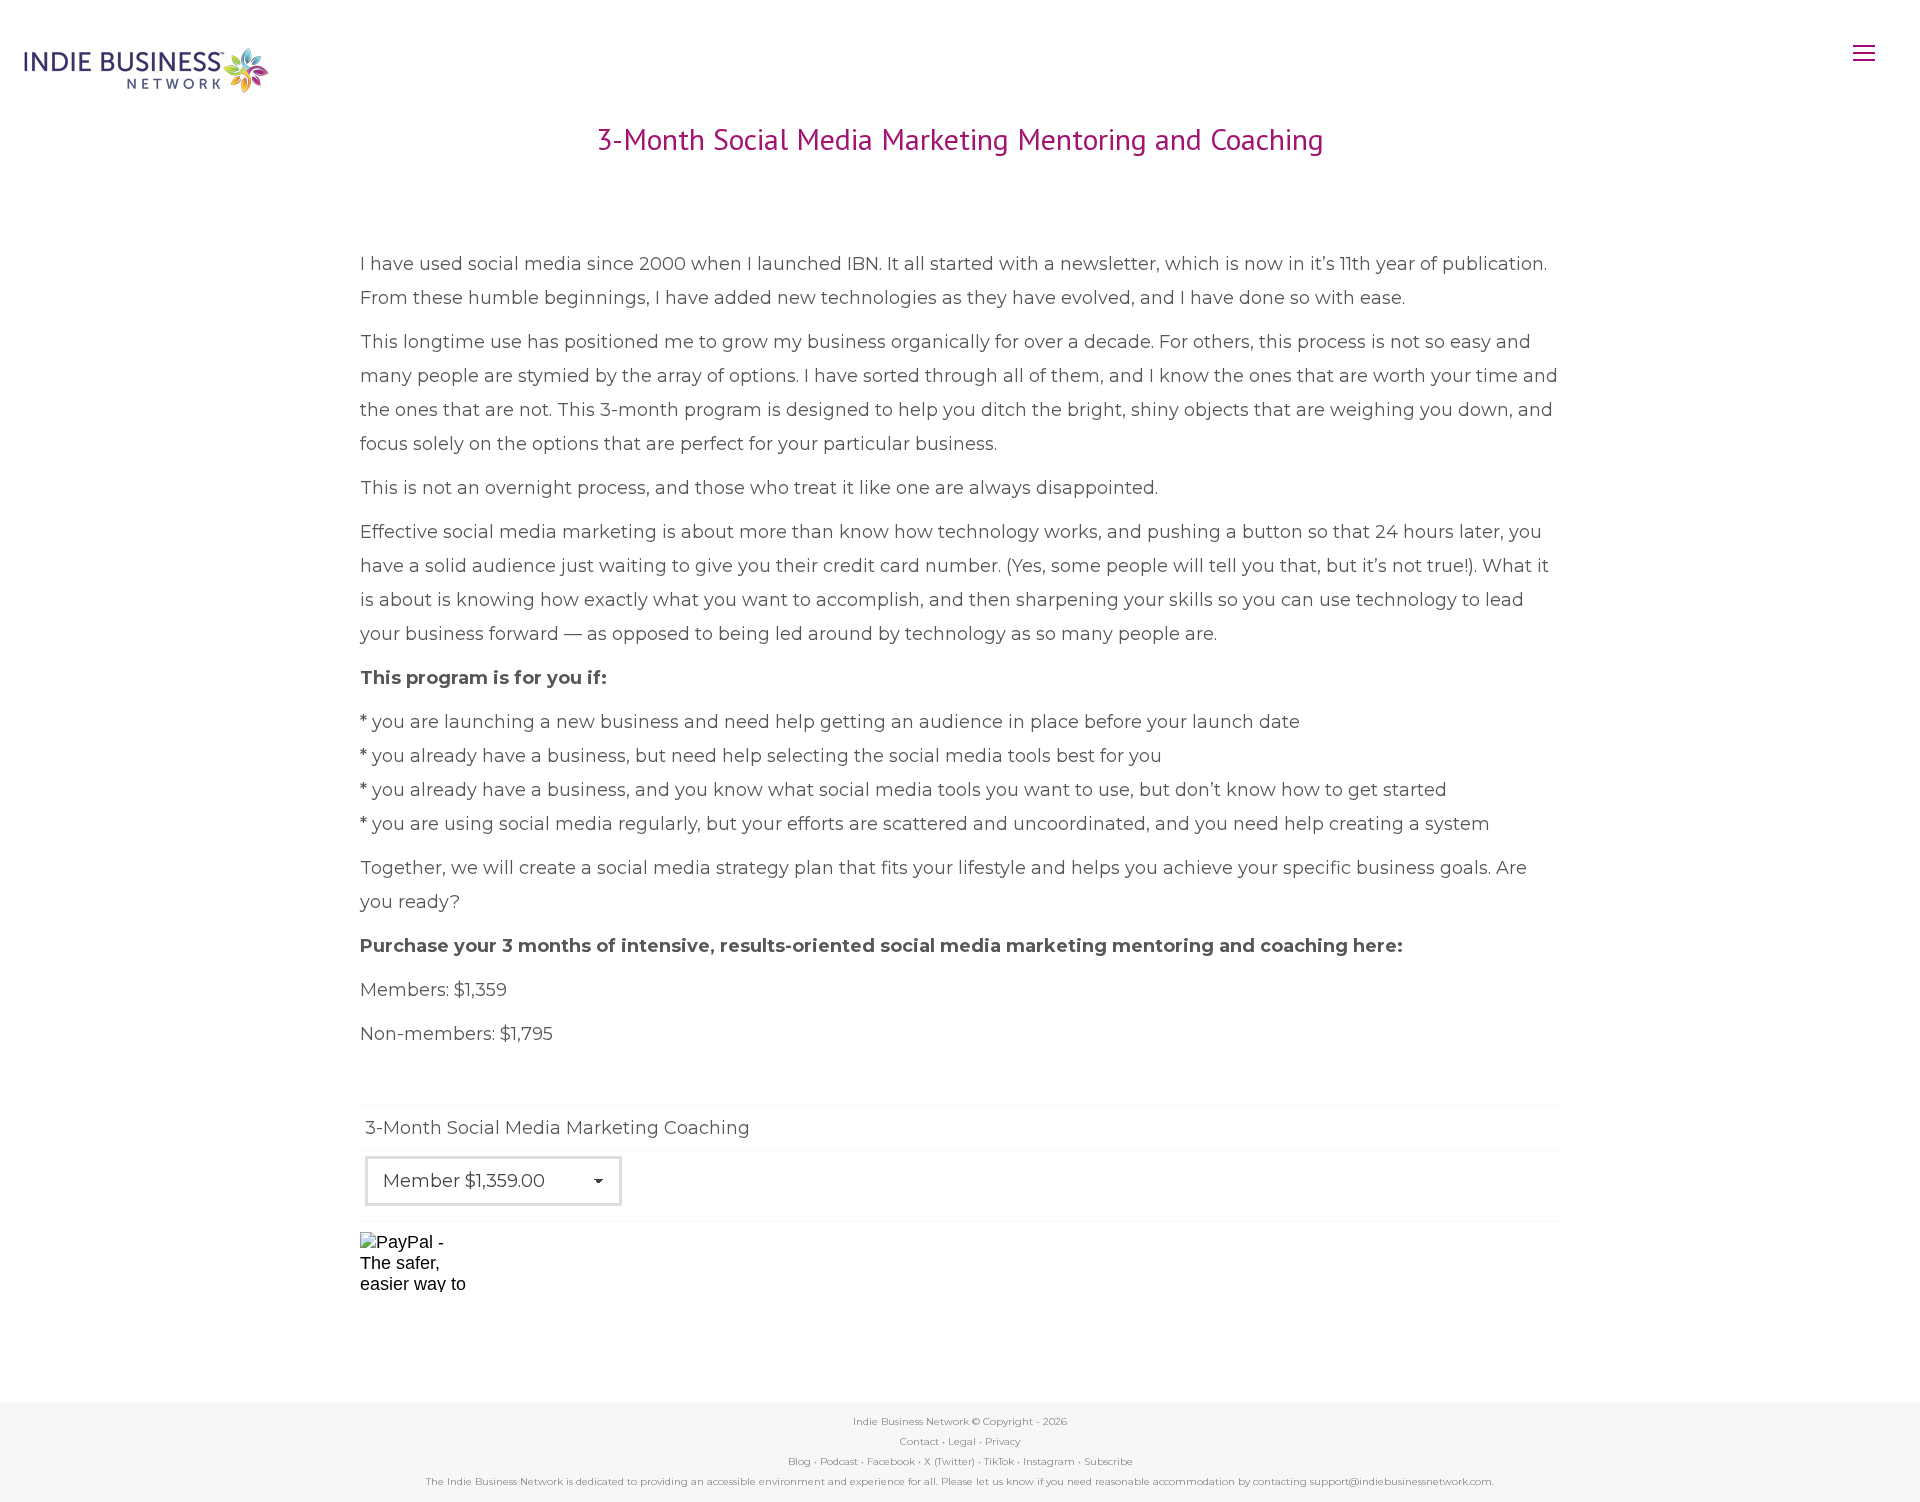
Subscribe (1108, 1461)
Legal (962, 1441)
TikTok (999, 1461)
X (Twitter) (951, 1461)
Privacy (1002, 1441)
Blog (799, 1461)
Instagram (1049, 1461)
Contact (919, 1441)
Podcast (839, 1461)
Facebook (891, 1461)
